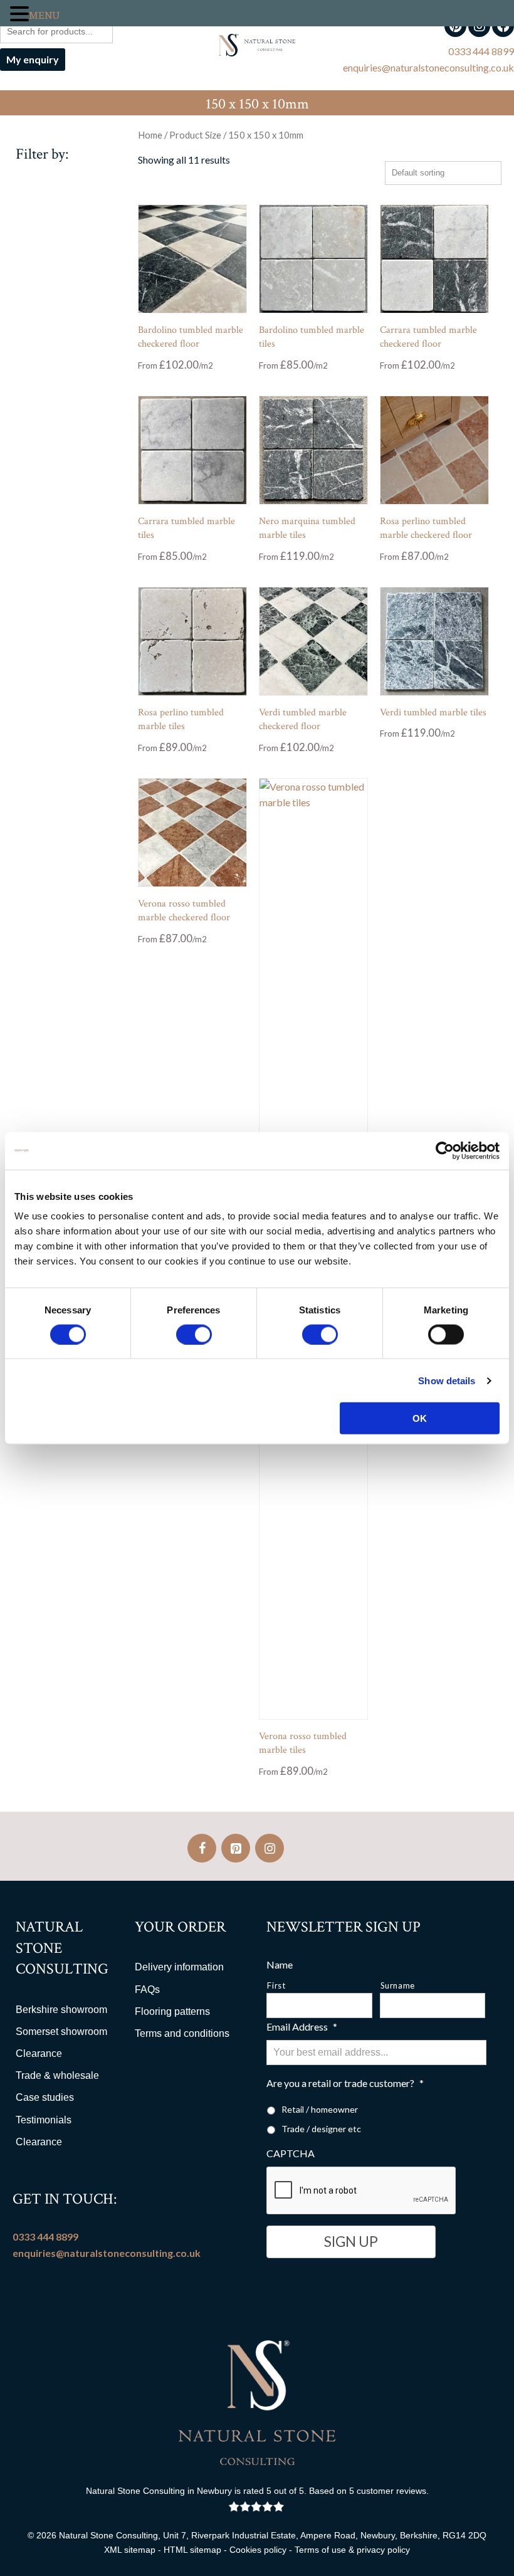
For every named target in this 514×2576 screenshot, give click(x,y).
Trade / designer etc (321, 2129)
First (276, 1985)
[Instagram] (270, 1848)
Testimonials (44, 2120)
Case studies (45, 2097)
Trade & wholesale (57, 2075)
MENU (44, 16)
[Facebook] (202, 1848)
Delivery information (179, 1967)
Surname (398, 1985)
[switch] (194, 1334)
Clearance (39, 2053)
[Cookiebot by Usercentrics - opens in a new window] (445, 1150)
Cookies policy (258, 2550)
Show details (447, 1380)
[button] (19, 15)
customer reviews (391, 2491)
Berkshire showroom (61, 2010)
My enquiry (33, 59)
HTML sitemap (192, 2550)
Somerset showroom (61, 2032)
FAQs (147, 1990)
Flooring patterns (172, 2011)
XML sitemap (130, 2550)
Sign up (351, 2242)
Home (150, 135)
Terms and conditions (182, 2033)
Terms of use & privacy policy (352, 2550)
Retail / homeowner (320, 2109)
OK (420, 1418)
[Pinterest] (236, 1848)
